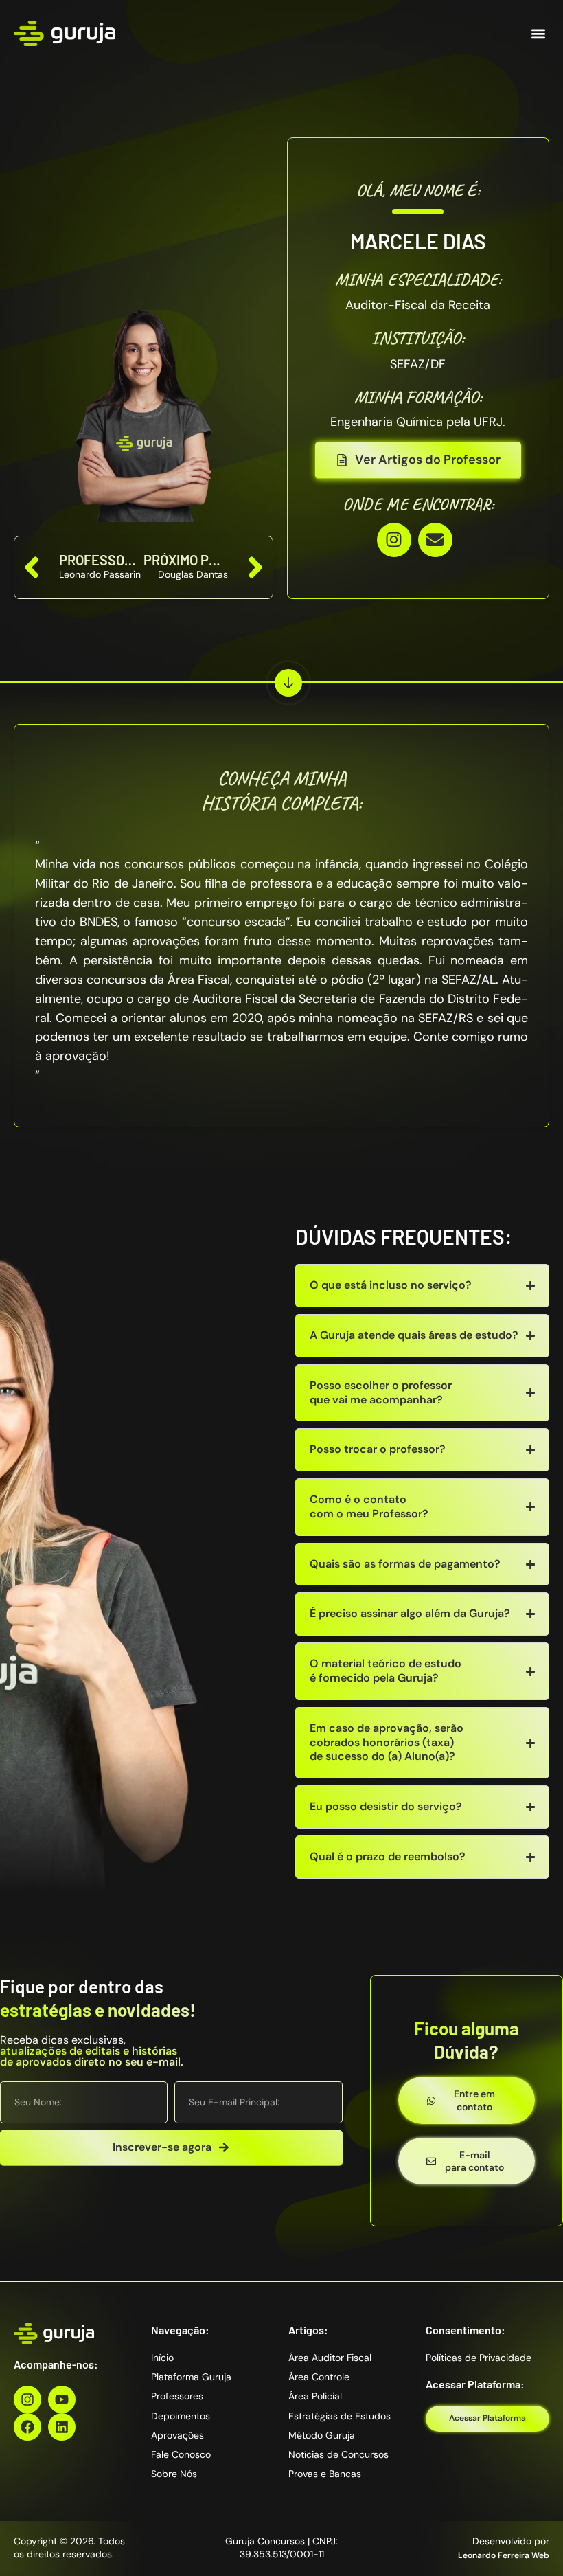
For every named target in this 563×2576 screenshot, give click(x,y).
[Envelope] (435, 540)
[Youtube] (62, 2399)
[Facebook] (27, 2427)
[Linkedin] (62, 2427)
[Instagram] (394, 540)
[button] (538, 33)
